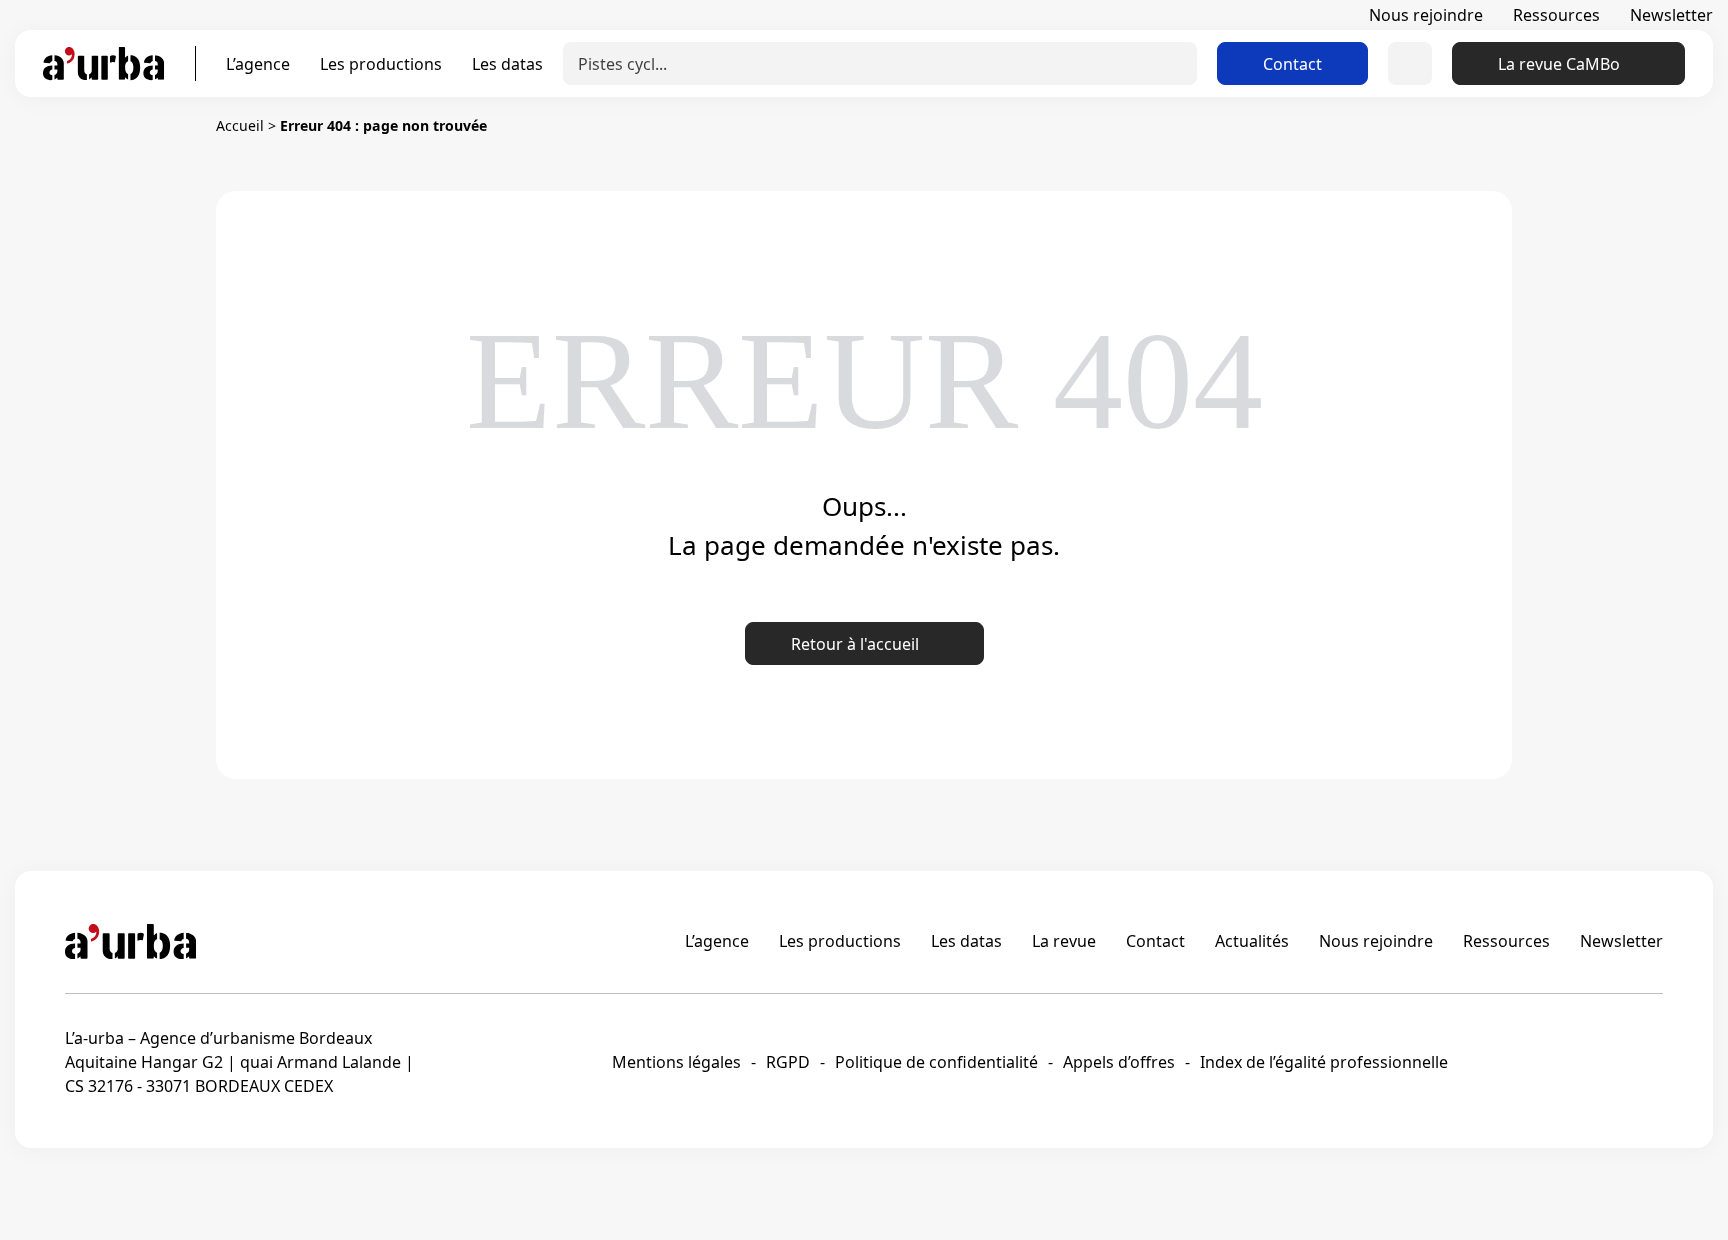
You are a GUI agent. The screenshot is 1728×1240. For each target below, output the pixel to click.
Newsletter (1671, 15)
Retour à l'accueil (855, 644)
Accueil (240, 125)
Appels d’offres (1119, 1062)
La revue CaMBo (1559, 64)
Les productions (381, 64)
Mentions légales (676, 1062)
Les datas (507, 64)
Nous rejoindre (1426, 15)
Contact (1292, 64)
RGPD (788, 1062)
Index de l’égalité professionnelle (1324, 1062)
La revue (1064, 941)
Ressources (1556, 15)
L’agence (258, 64)
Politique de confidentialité (936, 1062)
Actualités (1252, 941)
